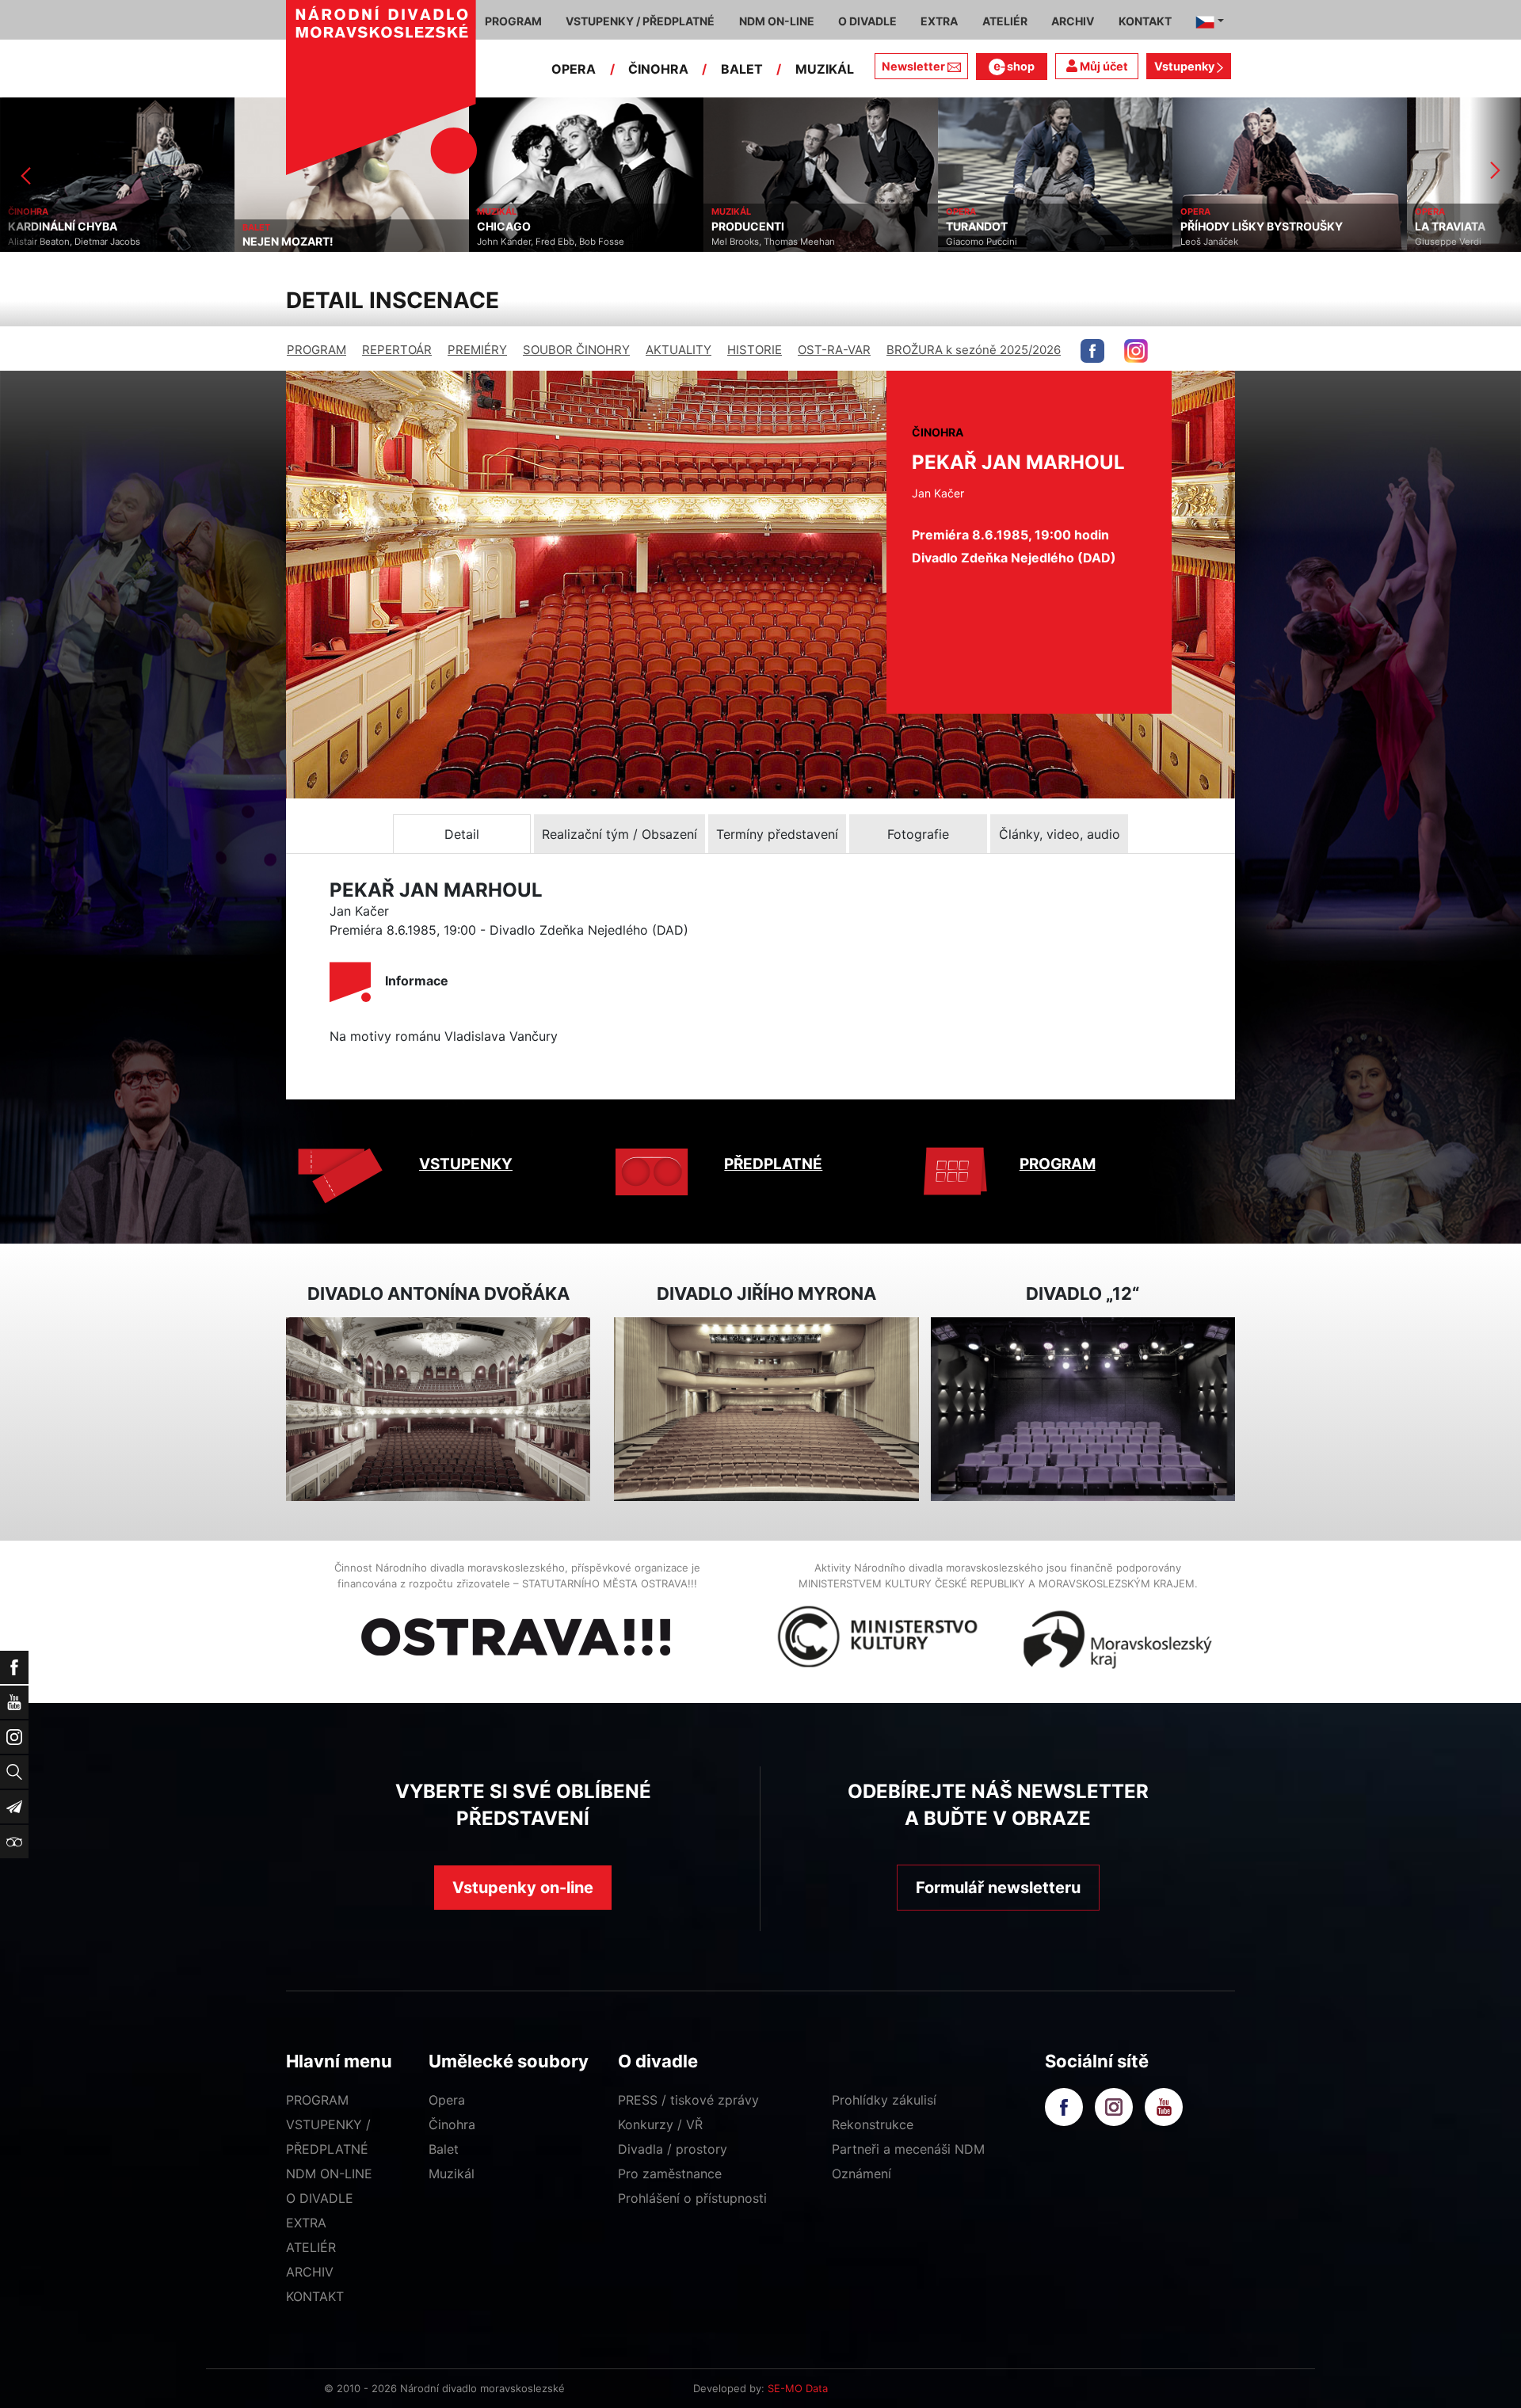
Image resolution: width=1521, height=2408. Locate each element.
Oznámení (862, 2174)
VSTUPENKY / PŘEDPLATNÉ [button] (640, 21)
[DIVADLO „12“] (1083, 1410)
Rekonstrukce (873, 2124)
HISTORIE (755, 350)
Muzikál (452, 2174)
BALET (742, 69)
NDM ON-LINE (329, 2174)
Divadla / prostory (673, 2149)
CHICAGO (269, 227)
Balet (444, 2149)
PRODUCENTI (513, 227)
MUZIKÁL (825, 69)
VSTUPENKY (466, 1164)
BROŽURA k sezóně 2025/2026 (974, 350)
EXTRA (306, 2223)
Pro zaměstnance (670, 2174)
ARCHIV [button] (1073, 21)
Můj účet (1103, 66)
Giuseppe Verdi (1214, 242)
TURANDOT (742, 227)
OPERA (574, 69)
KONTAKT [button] (1145, 21)
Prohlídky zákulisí (884, 2100)
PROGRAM (316, 350)
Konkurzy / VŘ (660, 2124)
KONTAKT (315, 2296)
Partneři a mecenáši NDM (908, 2149)
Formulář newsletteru (998, 1888)
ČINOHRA (658, 69)
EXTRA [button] (939, 21)
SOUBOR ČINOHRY (576, 350)
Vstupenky (1186, 66)
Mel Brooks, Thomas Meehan (539, 242)
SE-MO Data (798, 2388)
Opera (447, 2100)
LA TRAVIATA (1216, 227)
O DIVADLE (320, 2198)
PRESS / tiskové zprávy (688, 2100)
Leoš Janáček (975, 242)
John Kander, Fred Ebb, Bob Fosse (316, 242)
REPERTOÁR (397, 350)
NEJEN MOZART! (53, 242)
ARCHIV (310, 2272)
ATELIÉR (311, 2247)
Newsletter (913, 66)
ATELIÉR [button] (1005, 21)
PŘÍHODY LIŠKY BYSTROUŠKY (1027, 227)
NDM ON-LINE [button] (777, 21)
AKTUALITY (679, 350)
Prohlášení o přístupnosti (692, 2198)
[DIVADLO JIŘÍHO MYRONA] (766, 1410)
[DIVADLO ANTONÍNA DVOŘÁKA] (438, 1410)
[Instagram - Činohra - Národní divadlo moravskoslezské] (1136, 351)
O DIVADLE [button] (867, 21)
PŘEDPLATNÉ (773, 1164)
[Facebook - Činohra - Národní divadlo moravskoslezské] (1092, 351)
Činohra (452, 2124)
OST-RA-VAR (834, 350)
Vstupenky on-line (523, 1888)
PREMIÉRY (477, 350)
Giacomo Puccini (747, 242)
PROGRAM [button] (513, 21)
